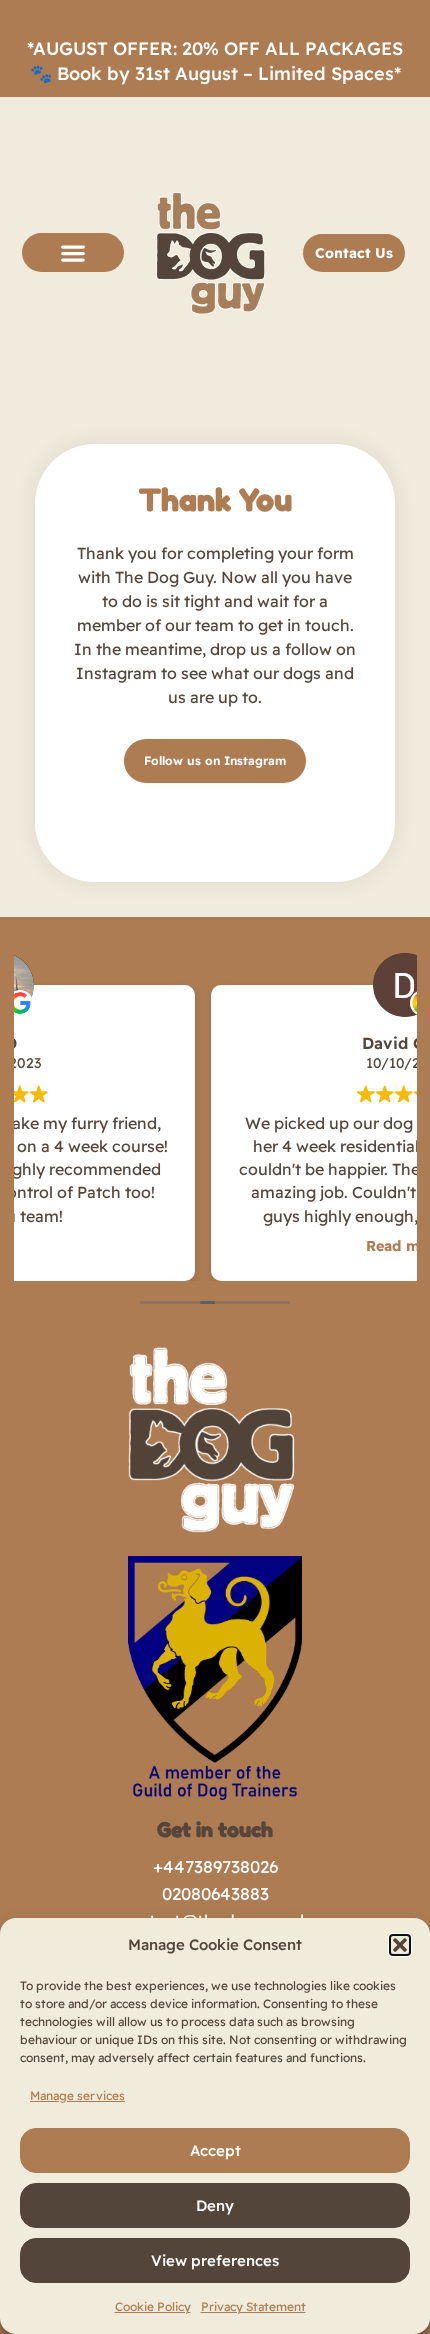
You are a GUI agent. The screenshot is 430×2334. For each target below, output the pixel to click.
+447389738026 (215, 1866)
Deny (215, 2205)
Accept (215, 2150)
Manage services (77, 2095)
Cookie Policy (153, 2306)
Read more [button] (223, 1246)
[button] (400, 1945)
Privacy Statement (253, 2306)
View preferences (215, 2260)
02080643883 (215, 1893)
